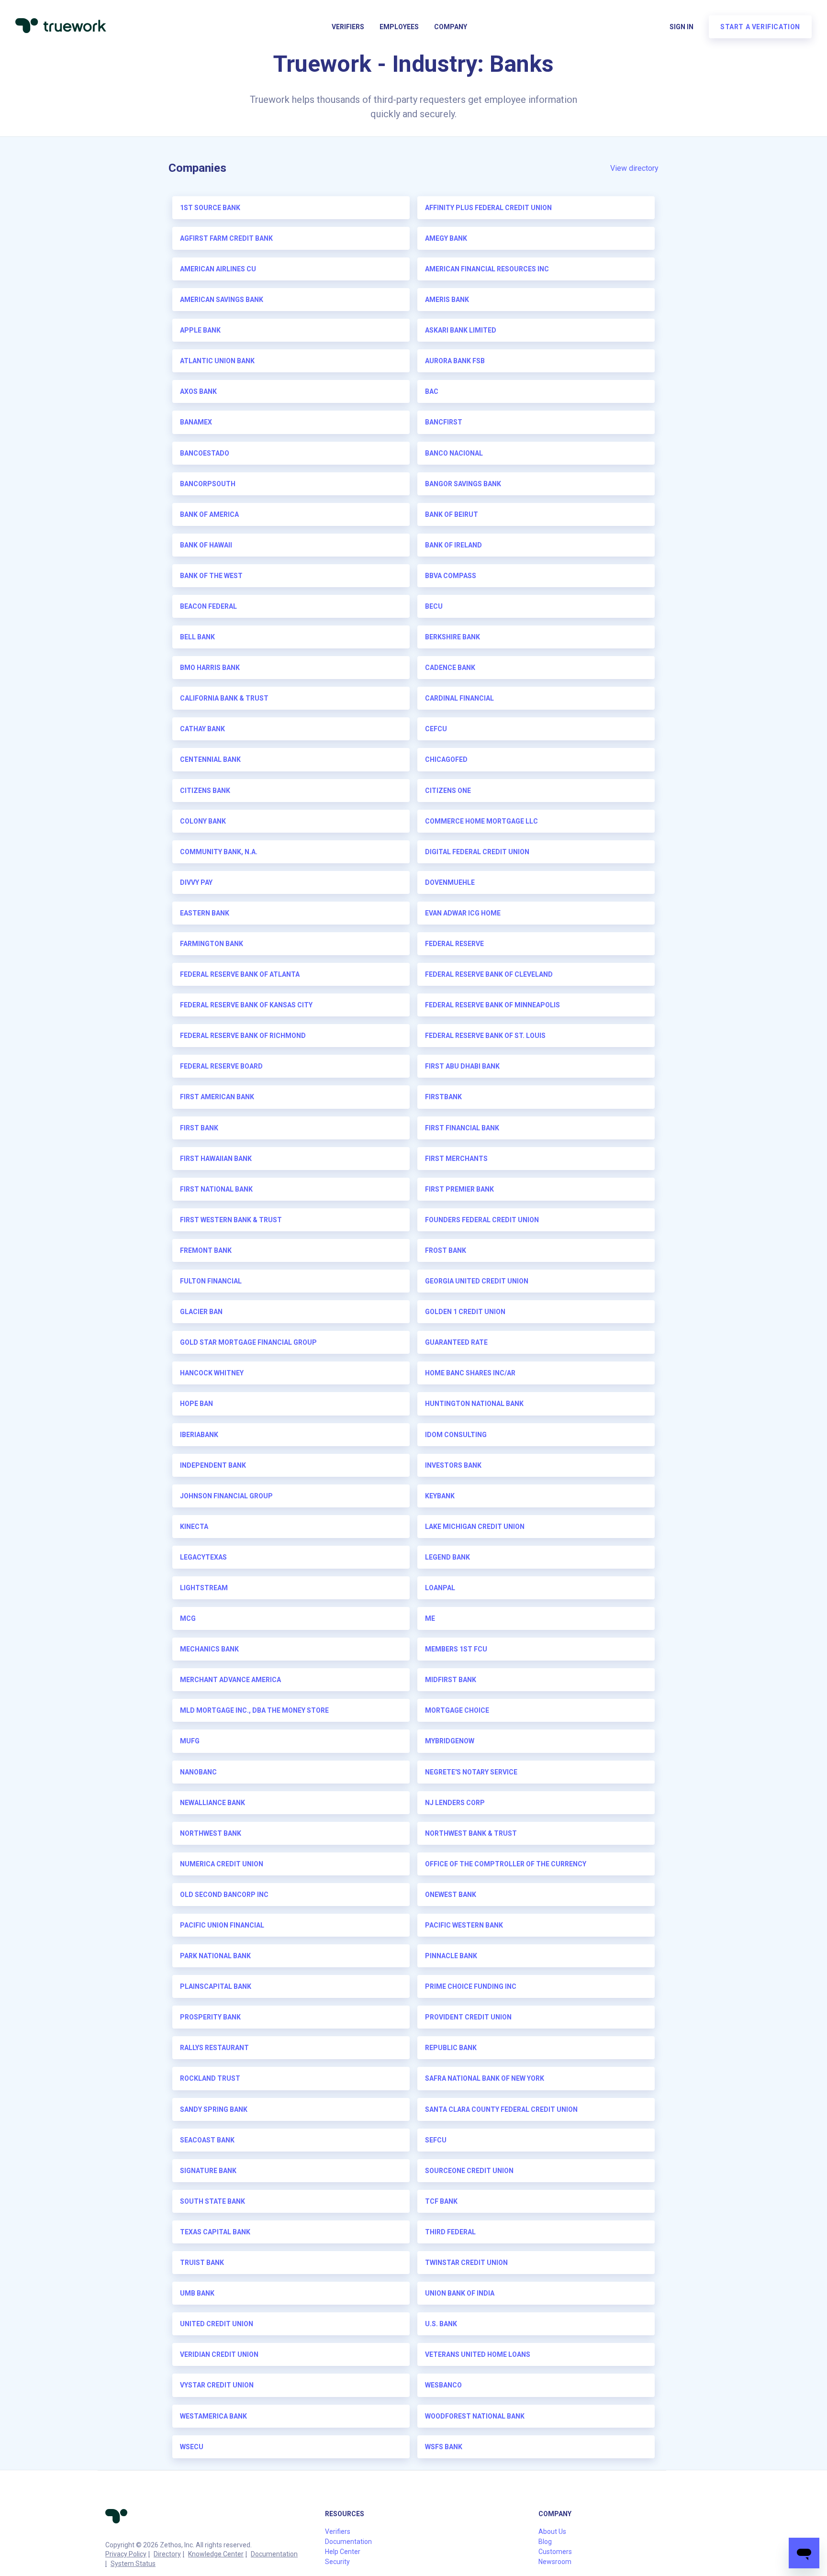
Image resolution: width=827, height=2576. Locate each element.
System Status (133, 2564)
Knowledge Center (216, 2554)
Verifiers (348, 27)
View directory (634, 168)
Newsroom (555, 2562)
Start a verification (760, 27)
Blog (545, 2542)
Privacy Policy (126, 2554)
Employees (399, 27)
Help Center (343, 2552)
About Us (552, 2531)
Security (337, 2562)
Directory (167, 2554)
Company (451, 27)
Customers (555, 2552)
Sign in (682, 27)
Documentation (274, 2554)
